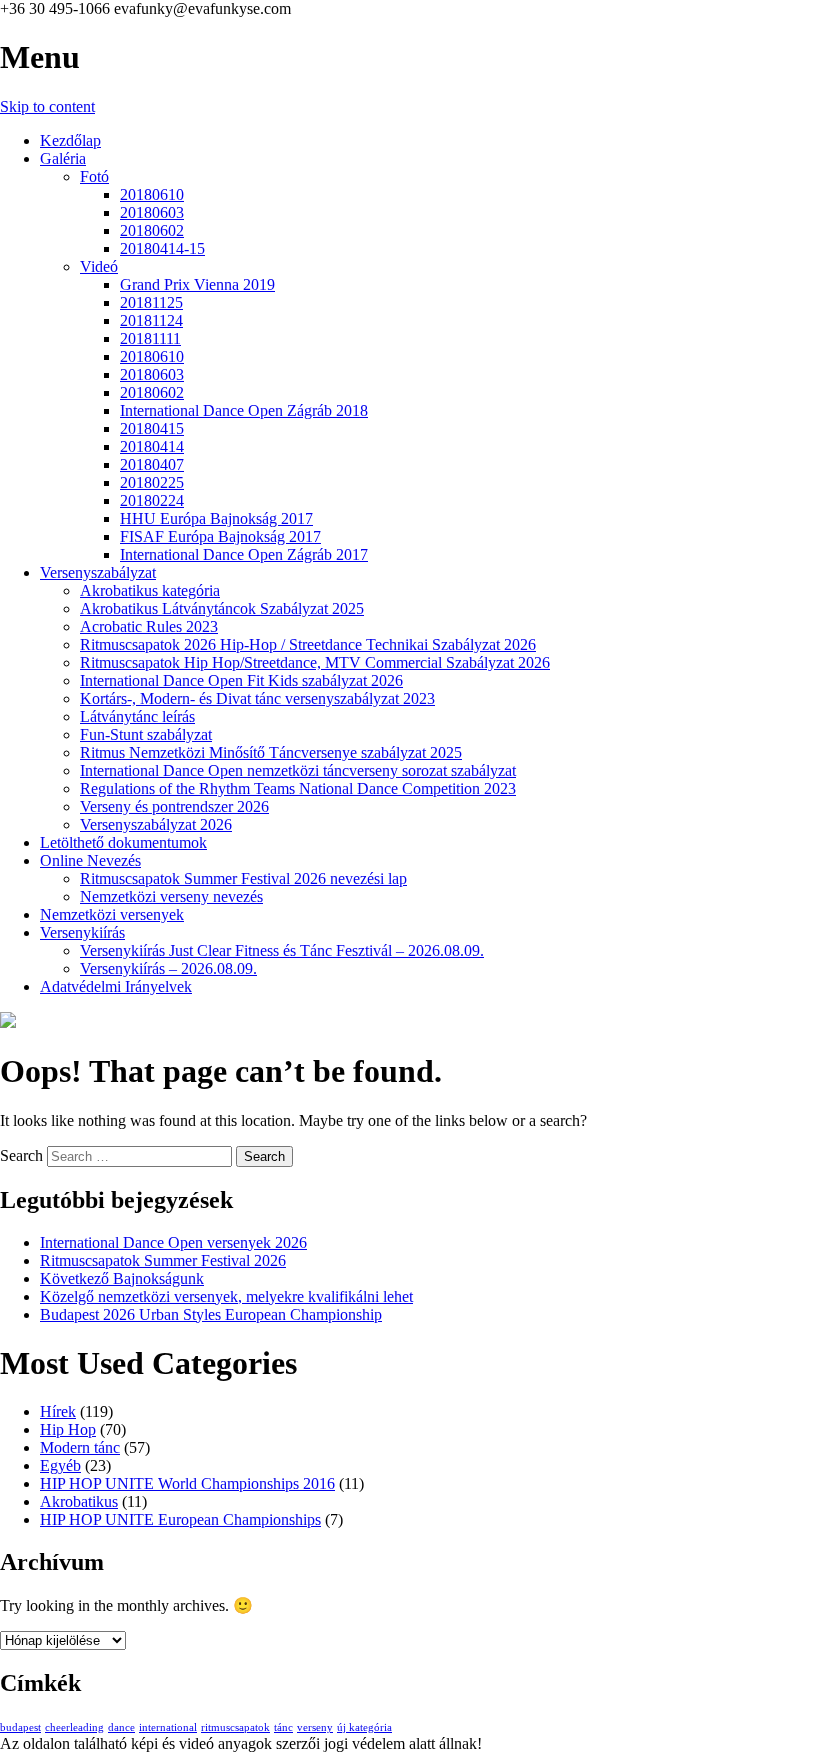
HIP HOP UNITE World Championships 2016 (187, 1483)
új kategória (364, 1727)
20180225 (152, 482)
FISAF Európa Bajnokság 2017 (220, 536)
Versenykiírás (82, 932)
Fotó (94, 176)
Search (21, 1155)
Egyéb (60, 1465)
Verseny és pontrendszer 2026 (174, 806)
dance (121, 1727)
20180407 (152, 464)
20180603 (152, 212)
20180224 (152, 500)
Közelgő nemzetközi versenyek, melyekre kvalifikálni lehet (226, 1296)
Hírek (58, 1411)
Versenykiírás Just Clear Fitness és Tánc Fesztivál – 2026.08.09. (282, 950)
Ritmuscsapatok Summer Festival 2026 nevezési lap (243, 878)
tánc (283, 1727)
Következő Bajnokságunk (122, 1278)
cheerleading (74, 1727)
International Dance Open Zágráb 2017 (244, 554)
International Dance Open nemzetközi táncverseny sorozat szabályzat (298, 770)
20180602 (152, 230)
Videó (99, 266)
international (168, 1727)
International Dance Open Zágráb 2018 (244, 410)
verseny (315, 1727)
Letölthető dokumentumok (123, 842)
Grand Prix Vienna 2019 (197, 284)
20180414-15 (162, 248)
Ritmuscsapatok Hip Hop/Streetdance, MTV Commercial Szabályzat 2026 (315, 662)
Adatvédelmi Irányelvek (116, 986)
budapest (20, 1727)
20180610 (152, 194)
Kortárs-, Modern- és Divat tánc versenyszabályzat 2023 (257, 698)
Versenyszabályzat (98, 572)
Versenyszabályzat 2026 (156, 824)
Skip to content (47, 106)
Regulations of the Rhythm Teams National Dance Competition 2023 (298, 788)
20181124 (151, 320)
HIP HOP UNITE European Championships (180, 1519)
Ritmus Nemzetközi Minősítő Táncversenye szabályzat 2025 (271, 752)
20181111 (150, 338)
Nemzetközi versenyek (112, 914)
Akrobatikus (79, 1501)
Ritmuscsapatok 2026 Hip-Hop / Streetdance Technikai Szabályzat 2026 (308, 644)
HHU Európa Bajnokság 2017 (216, 518)
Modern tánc (80, 1447)
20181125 (151, 302)
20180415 (152, 428)
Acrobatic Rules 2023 (149, 626)
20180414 (152, 446)
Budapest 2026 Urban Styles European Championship (211, 1314)
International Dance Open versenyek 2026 (173, 1242)
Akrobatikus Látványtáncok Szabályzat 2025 (222, 608)
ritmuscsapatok (235, 1727)
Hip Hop (68, 1429)
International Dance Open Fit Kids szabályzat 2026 (241, 680)
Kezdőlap (70, 140)
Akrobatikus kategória (150, 590)
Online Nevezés (90, 860)
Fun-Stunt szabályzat (146, 734)
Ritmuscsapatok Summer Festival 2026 (163, 1260)
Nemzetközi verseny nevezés (171, 896)
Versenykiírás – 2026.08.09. (168, 968)
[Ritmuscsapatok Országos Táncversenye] (8, 1022)
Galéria (63, 158)
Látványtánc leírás (137, 716)
